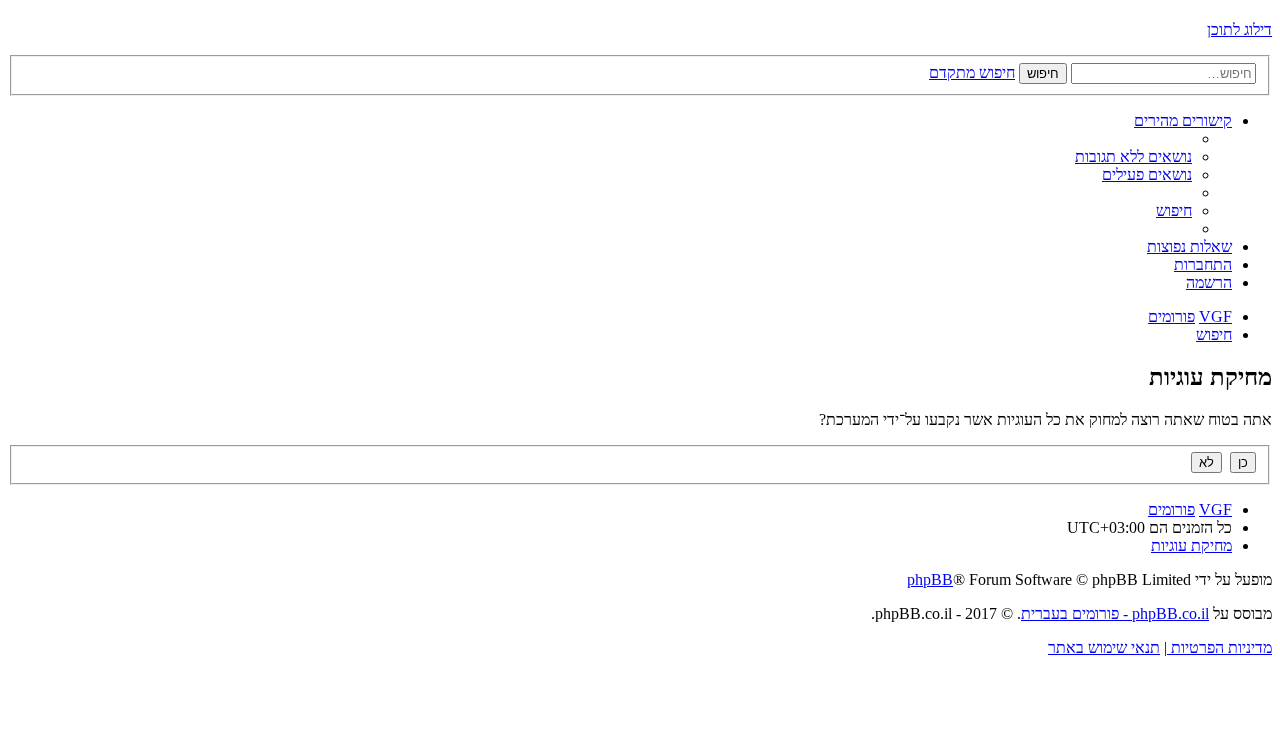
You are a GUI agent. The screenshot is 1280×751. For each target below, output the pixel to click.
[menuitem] (1133, 156)
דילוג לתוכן (1239, 29)
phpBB (930, 579)
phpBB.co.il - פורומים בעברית (1115, 613)
